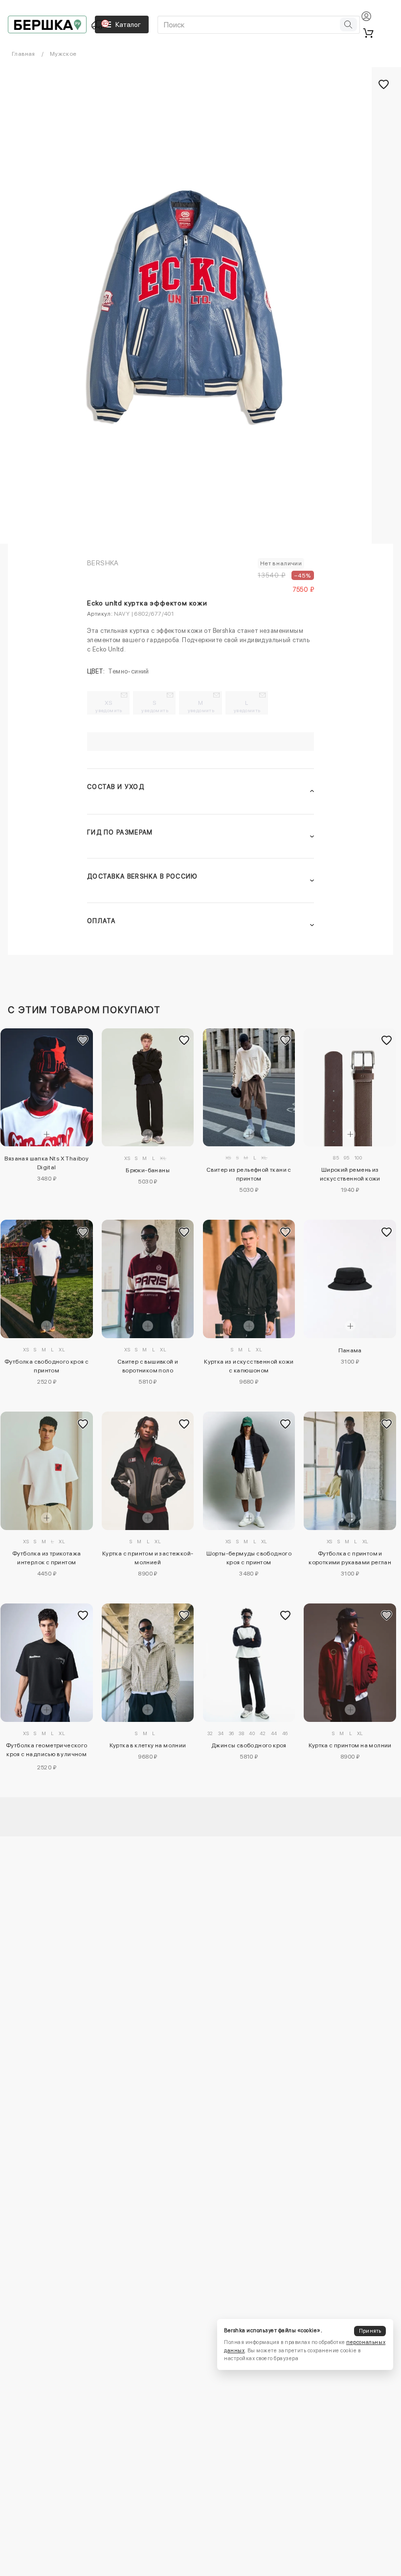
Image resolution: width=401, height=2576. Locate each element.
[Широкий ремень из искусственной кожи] (350, 1088)
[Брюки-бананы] (148, 1088)
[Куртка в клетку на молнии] (148, 1662)
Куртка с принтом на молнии (350, 1745)
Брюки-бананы (148, 1170)
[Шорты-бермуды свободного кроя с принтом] (249, 1471)
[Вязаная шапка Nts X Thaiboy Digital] (47, 1087)
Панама (350, 1350)
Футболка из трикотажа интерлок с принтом (46, 1558)
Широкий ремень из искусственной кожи (350, 1174)
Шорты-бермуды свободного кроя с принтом (249, 1558)
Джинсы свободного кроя (249, 1745)
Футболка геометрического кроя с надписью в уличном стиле (47, 1751)
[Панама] (350, 1279)
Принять (370, 2331)
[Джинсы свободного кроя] (249, 1662)
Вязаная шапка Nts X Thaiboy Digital (46, 1163)
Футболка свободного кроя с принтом (46, 1366)
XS (109, 706)
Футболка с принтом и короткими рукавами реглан (350, 1558)
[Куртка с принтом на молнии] (350, 1662)
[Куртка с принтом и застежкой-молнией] (148, 1471)
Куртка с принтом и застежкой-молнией (148, 1558)
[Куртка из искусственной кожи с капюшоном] (249, 1279)
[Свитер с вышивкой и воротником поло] (148, 1279)
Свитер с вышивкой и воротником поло (148, 1366)
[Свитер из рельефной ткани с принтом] (249, 1087)
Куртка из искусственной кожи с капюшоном (249, 1366)
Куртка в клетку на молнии (148, 1745)
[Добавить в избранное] (83, 1040)
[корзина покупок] (368, 33)
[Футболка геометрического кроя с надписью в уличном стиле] (47, 1663)
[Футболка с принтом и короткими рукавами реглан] (350, 1471)
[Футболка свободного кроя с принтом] (47, 1279)
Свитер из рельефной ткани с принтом (249, 1174)
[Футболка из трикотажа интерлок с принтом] (47, 1471)
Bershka (103, 563)
